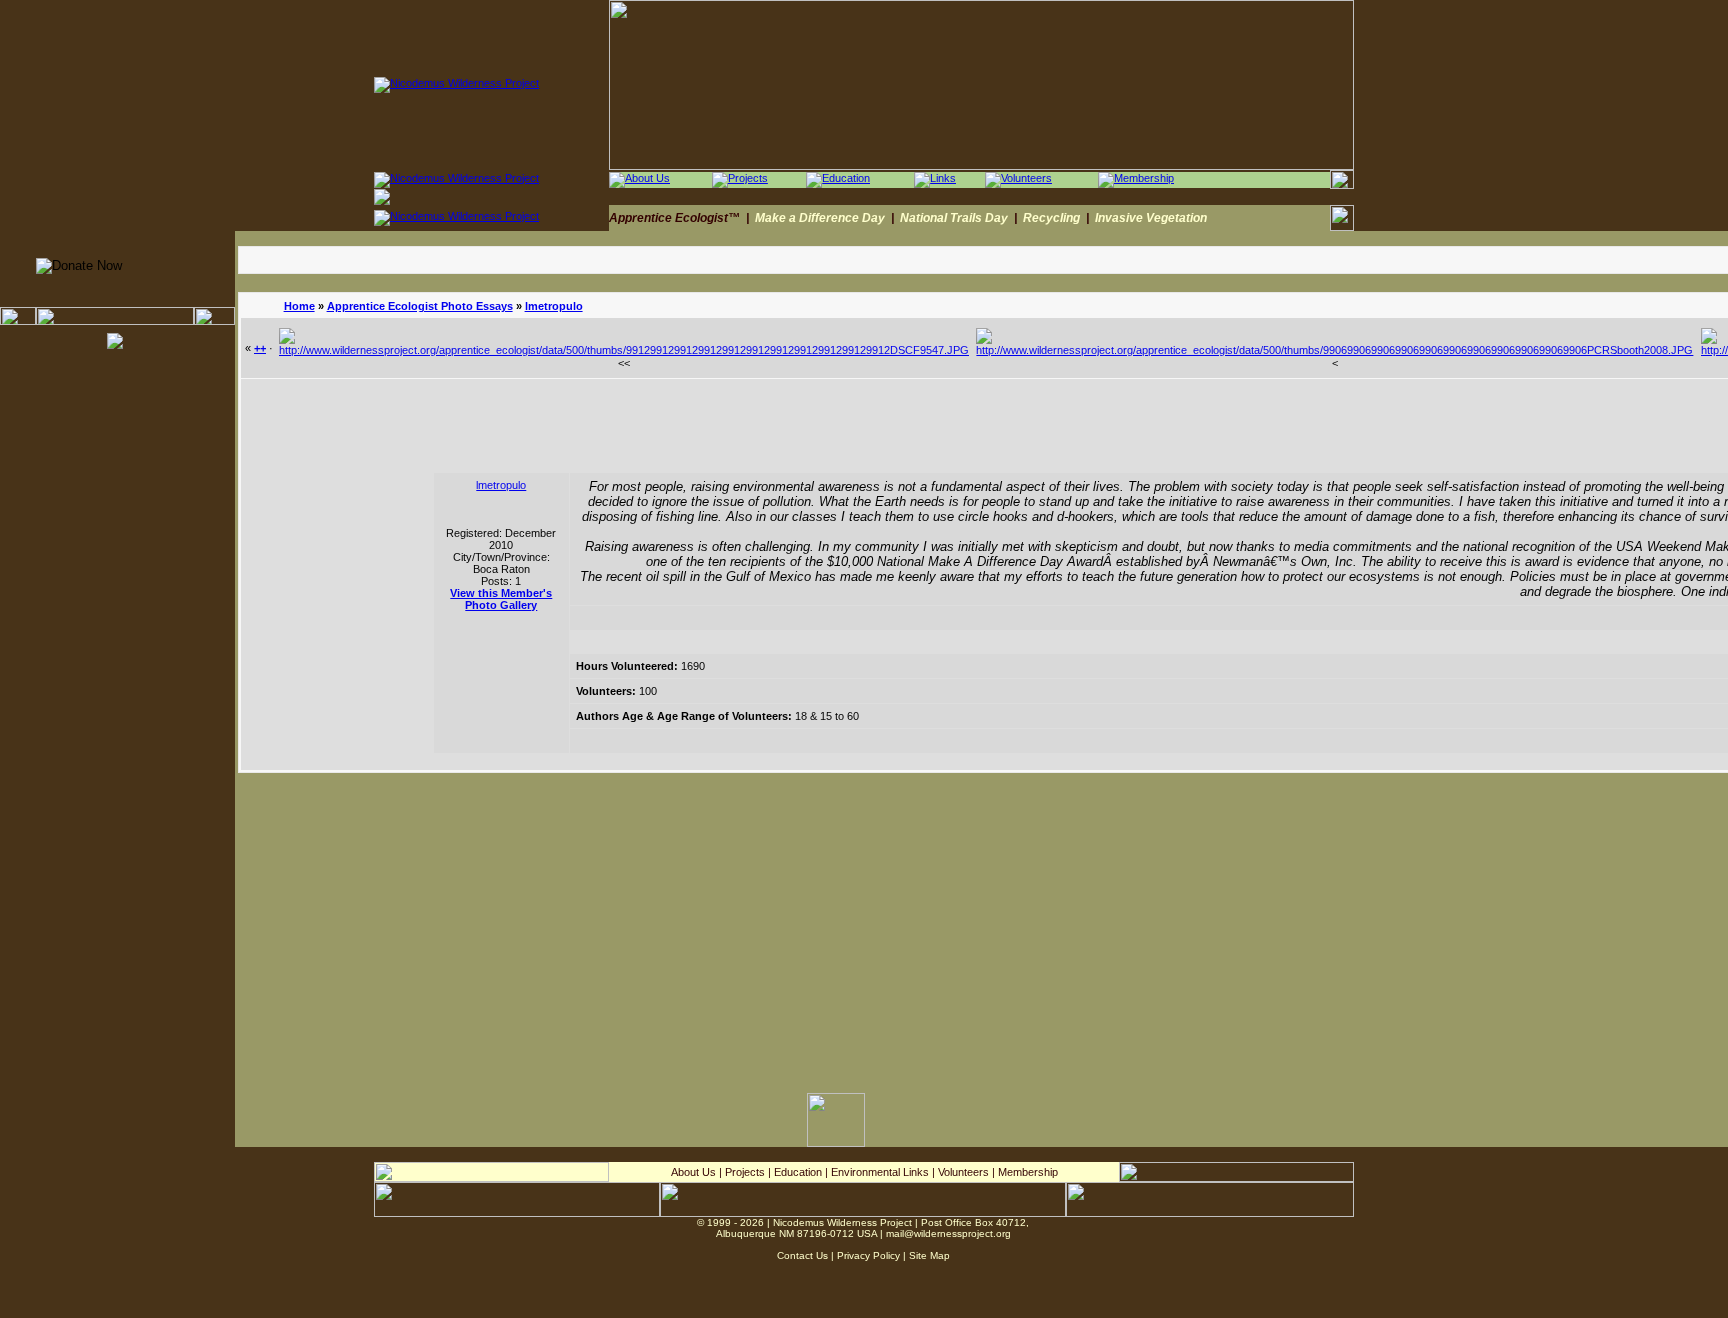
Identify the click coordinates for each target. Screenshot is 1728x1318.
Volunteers (963, 1172)
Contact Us (802, 1255)
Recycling (1051, 218)
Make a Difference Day (820, 218)
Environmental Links (880, 1172)
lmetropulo (554, 306)
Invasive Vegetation (1151, 218)
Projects (745, 1172)
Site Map (929, 1255)
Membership (1028, 1172)
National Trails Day (954, 218)
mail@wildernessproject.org (948, 1233)
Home (299, 306)
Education (798, 1172)
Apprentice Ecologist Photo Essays (420, 306)
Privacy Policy (868, 1255)
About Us (693, 1172)
